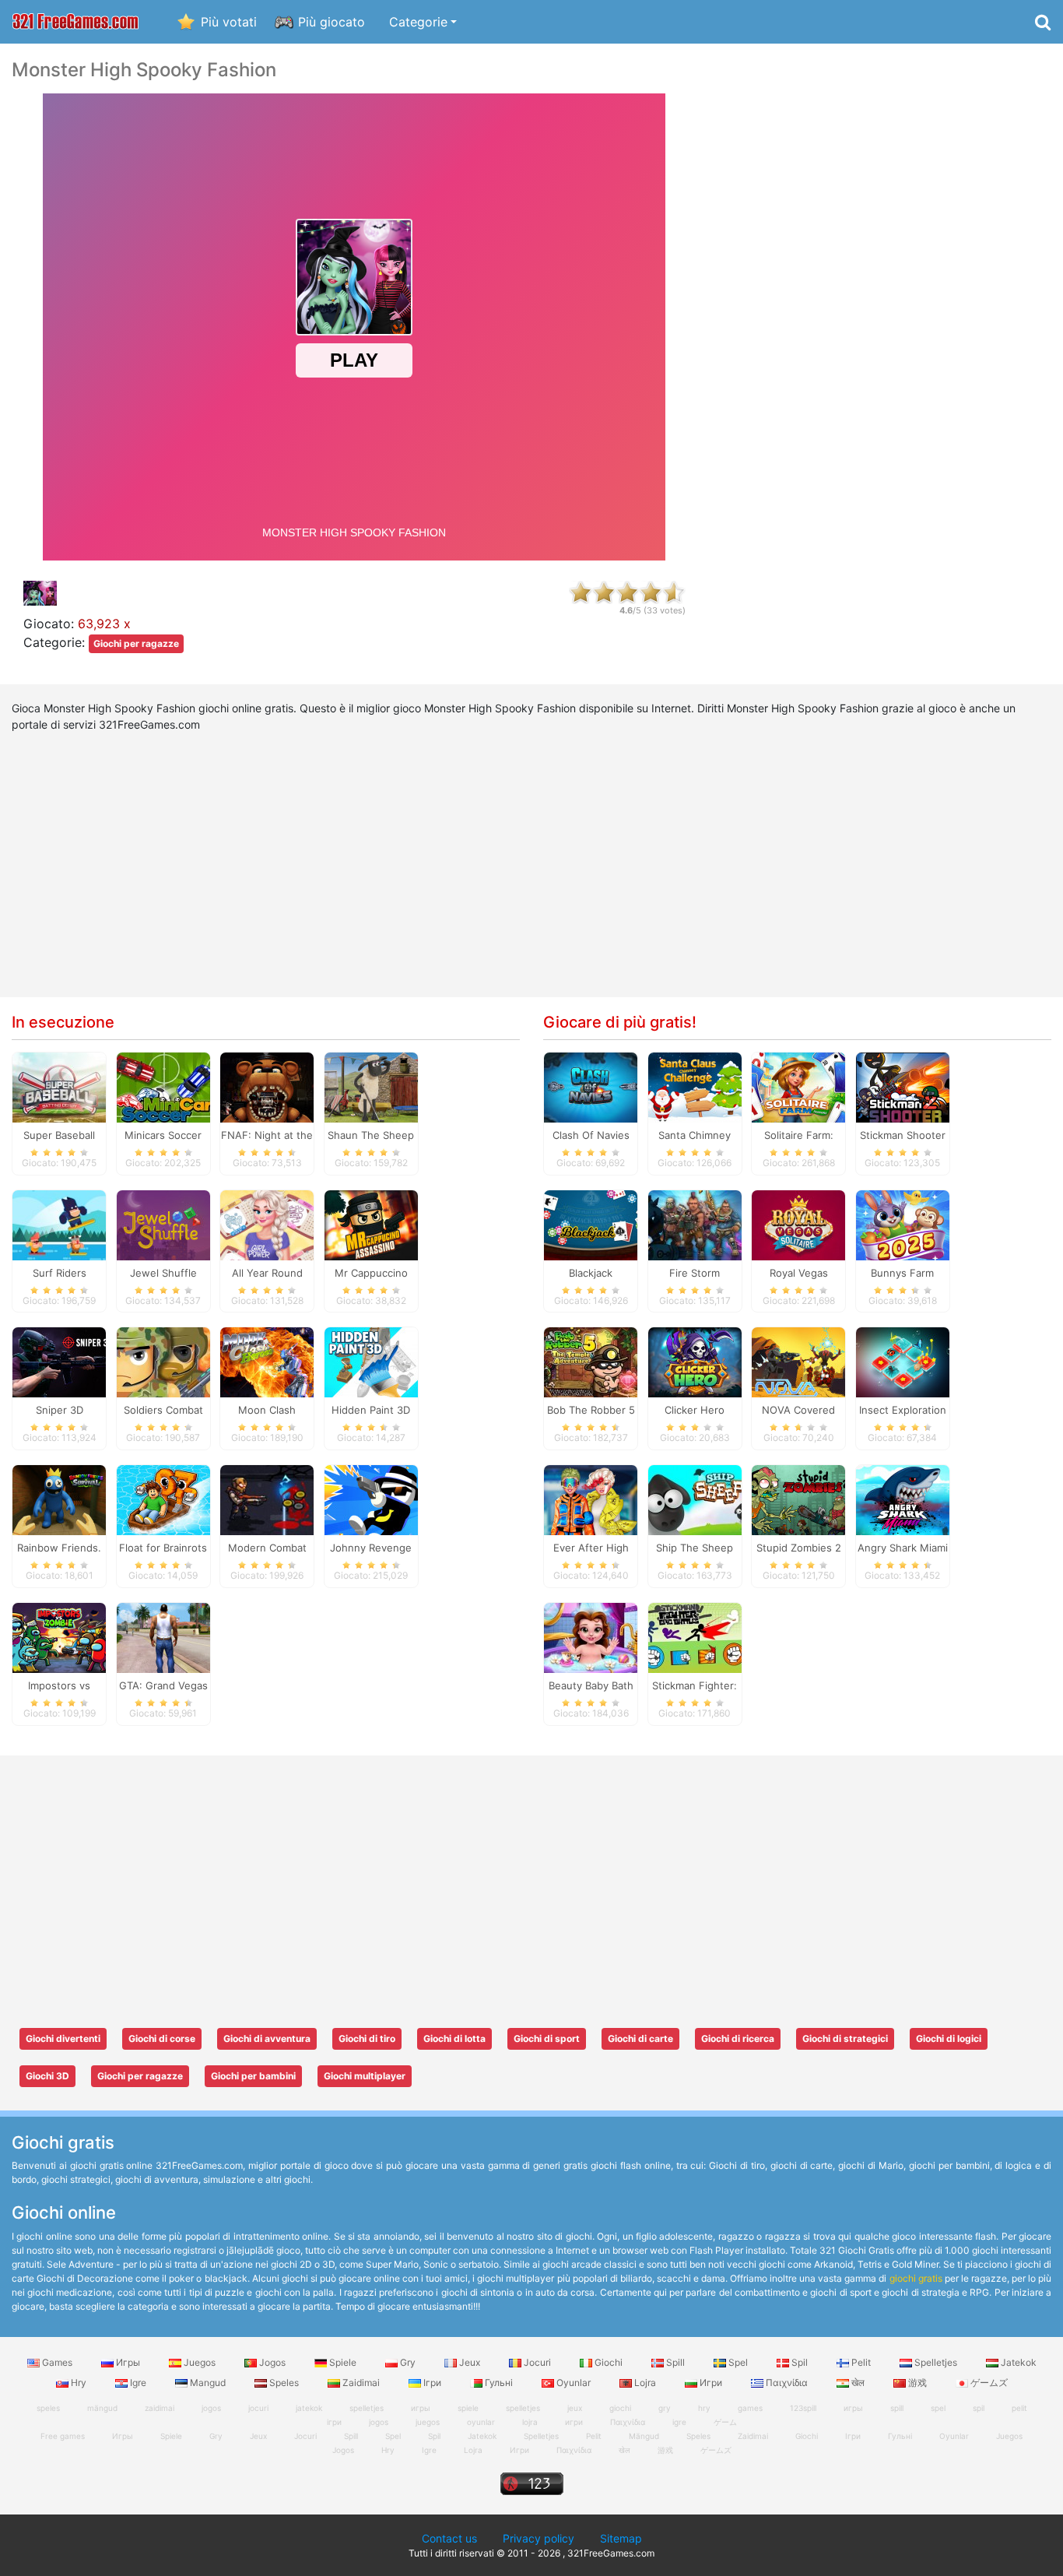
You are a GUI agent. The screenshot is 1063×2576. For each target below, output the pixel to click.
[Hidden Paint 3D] (371, 1362)
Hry (79, 2383)
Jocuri (537, 2362)
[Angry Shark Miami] (903, 1499)
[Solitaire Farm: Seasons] (798, 1086)
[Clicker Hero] (695, 1362)
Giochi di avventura (267, 2038)
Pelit (861, 2362)
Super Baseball (59, 1135)
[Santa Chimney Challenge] (695, 1086)
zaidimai (160, 2408)
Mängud (644, 2436)
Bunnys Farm (902, 1273)
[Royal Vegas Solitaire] (798, 1224)
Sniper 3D (60, 1410)
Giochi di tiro (367, 2038)
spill (897, 2408)
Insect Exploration (903, 1410)
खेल (858, 2383)
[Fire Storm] (695, 1224)
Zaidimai (361, 2383)
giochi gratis (916, 2278)
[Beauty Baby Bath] (591, 1637)
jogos (211, 2408)
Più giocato (332, 22)
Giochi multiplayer (365, 2076)
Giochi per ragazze (136, 643)
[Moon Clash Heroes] (267, 1362)
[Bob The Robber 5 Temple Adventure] (591, 1362)
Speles (284, 2383)
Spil (800, 2362)
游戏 (917, 2383)
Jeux (470, 2362)
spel (938, 2408)
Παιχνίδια (787, 2383)
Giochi (609, 2362)
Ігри (432, 2383)
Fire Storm (695, 1273)
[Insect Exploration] (903, 1362)
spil (979, 2408)
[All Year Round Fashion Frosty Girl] (267, 1224)
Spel (738, 2362)
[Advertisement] (886, 293)
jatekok (309, 2408)
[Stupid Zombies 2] (798, 1499)
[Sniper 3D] (59, 1362)
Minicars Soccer (163, 1135)
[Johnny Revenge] (371, 1499)
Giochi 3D (47, 2076)
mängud (102, 2408)
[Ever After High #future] (591, 1499)
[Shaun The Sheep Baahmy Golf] (371, 1086)
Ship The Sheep (695, 1548)
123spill (803, 2408)
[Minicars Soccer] (163, 1086)
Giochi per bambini (253, 2076)
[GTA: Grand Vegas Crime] (163, 1637)
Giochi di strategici (845, 2038)
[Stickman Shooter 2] (903, 1086)
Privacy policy (539, 2538)
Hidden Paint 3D (371, 1410)
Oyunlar (574, 2383)
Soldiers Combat (163, 1410)
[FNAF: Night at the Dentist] (267, 1086)
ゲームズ (988, 2383)
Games (57, 2362)
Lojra (645, 2383)
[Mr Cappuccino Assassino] (371, 1224)
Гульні (499, 2383)
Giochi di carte (640, 2038)
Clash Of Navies (591, 1135)
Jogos (272, 2362)
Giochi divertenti (63, 2038)
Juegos (200, 2362)
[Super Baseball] (59, 1086)
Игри (711, 2383)
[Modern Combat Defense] (267, 1499)
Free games (63, 2436)
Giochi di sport (547, 2038)
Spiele (343, 2362)
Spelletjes (936, 2362)
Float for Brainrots (163, 1548)
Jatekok (1017, 2362)
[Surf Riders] (59, 1224)
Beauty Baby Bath (591, 1685)
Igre (138, 2383)
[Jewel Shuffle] (163, 1224)
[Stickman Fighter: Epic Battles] (695, 1637)
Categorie (418, 22)
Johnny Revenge (371, 1548)
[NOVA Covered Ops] (798, 1362)
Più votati (229, 22)
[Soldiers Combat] (163, 1362)
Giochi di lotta (454, 2038)
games (750, 2408)
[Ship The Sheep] (695, 1499)
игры (853, 2408)
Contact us (449, 2538)
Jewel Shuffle (163, 1273)
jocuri (258, 2408)
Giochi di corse (162, 2038)
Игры (128, 2362)
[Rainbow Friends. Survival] (59, 1499)
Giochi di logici (949, 2038)
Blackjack (591, 1273)
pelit (1019, 2408)
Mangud (208, 2383)
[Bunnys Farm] (903, 1224)
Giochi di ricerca (738, 2038)
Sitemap (621, 2538)
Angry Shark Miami (903, 1548)
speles (48, 2408)
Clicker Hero (695, 1410)
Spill (675, 2362)
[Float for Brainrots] (163, 1499)
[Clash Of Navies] (591, 1086)
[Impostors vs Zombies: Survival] (59, 1637)
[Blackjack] (591, 1224)
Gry (408, 2362)
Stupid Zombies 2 (799, 1548)
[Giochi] (75, 22)
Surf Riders (60, 1273)
